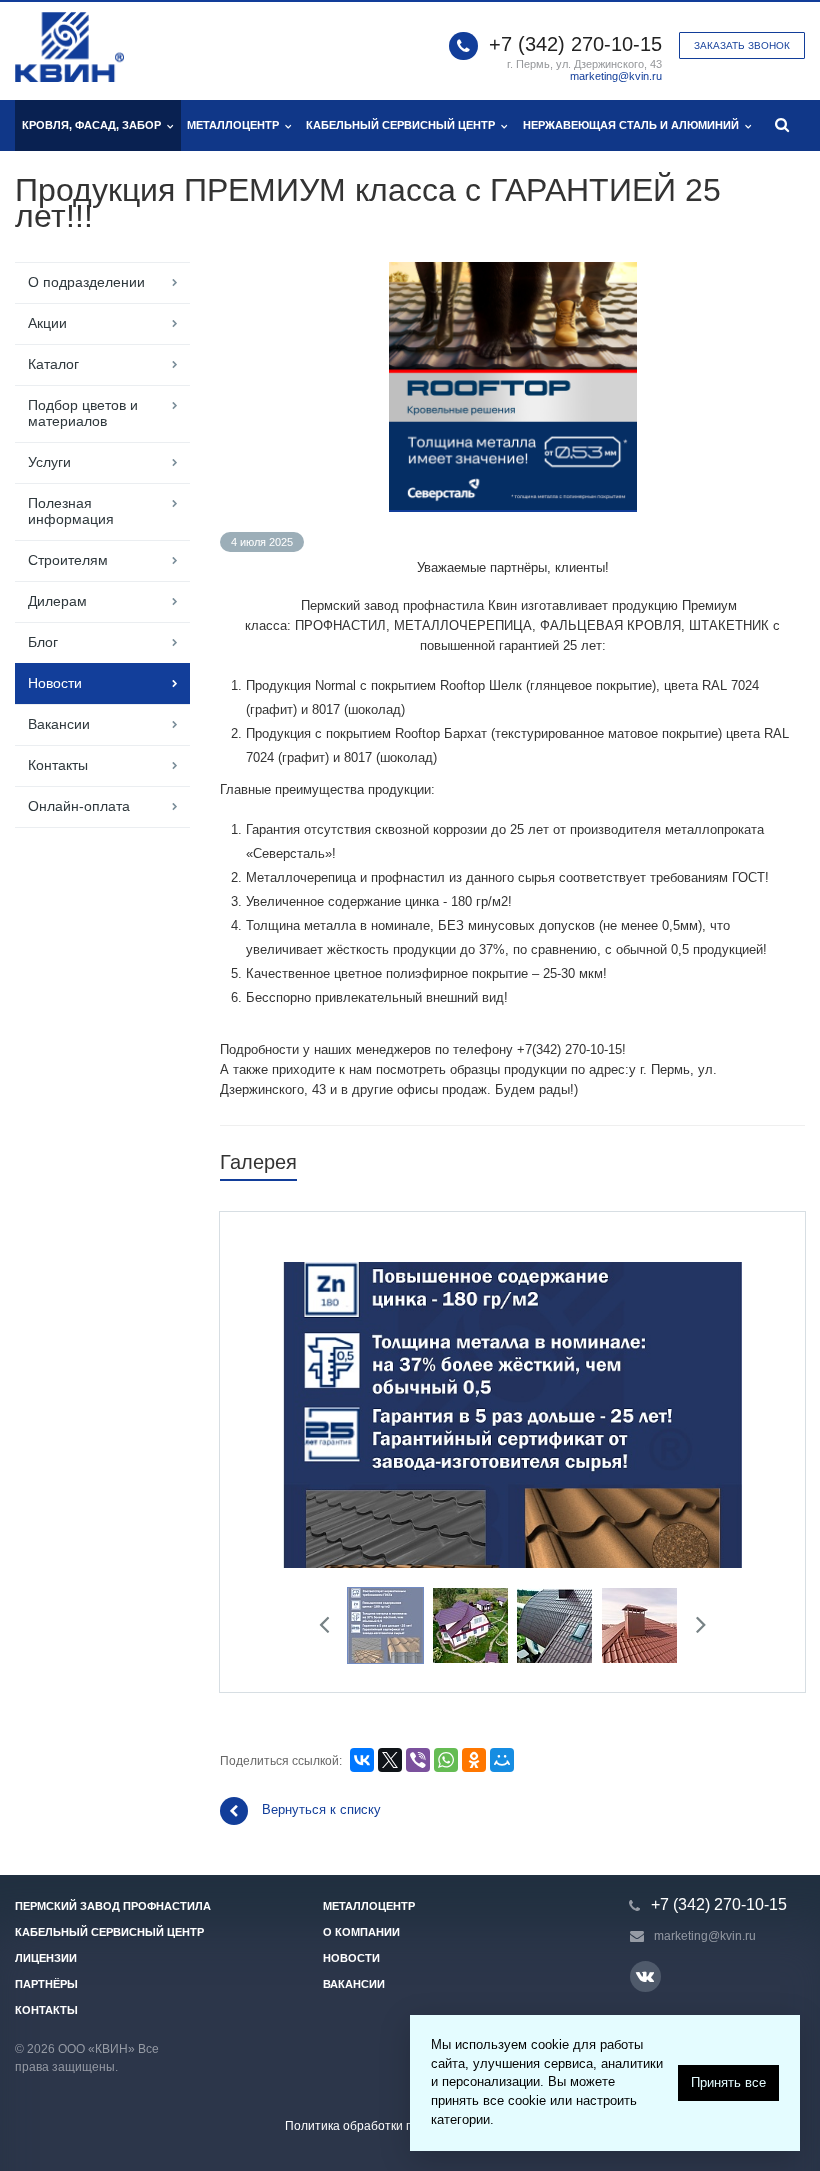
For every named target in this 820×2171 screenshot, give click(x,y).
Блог (43, 642)
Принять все (728, 2082)
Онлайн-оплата (79, 806)
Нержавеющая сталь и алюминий (634, 125)
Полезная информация (71, 511)
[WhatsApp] (446, 1760)
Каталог (53, 364)
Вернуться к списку (321, 1809)
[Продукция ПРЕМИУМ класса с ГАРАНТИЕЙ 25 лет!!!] (513, 271)
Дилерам (57, 601)
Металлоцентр (236, 125)
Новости (55, 683)
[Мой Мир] (502, 1760)
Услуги (49, 462)
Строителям (68, 560)
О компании (361, 1932)
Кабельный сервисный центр (403, 125)
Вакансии (59, 724)
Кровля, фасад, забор (94, 125)
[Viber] (418, 1760)
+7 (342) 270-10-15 (575, 44)
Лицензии (46, 1958)
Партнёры (46, 1984)
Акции (47, 323)
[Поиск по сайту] (782, 125)
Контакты (58, 765)
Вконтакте (645, 1976)
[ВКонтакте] (362, 1760)
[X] (390, 1760)
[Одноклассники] (474, 1760)
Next (714, 1411)
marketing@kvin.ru (616, 76)
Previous (312, 1411)
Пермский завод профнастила (113, 1906)
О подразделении (86, 282)
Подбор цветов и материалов (83, 413)
